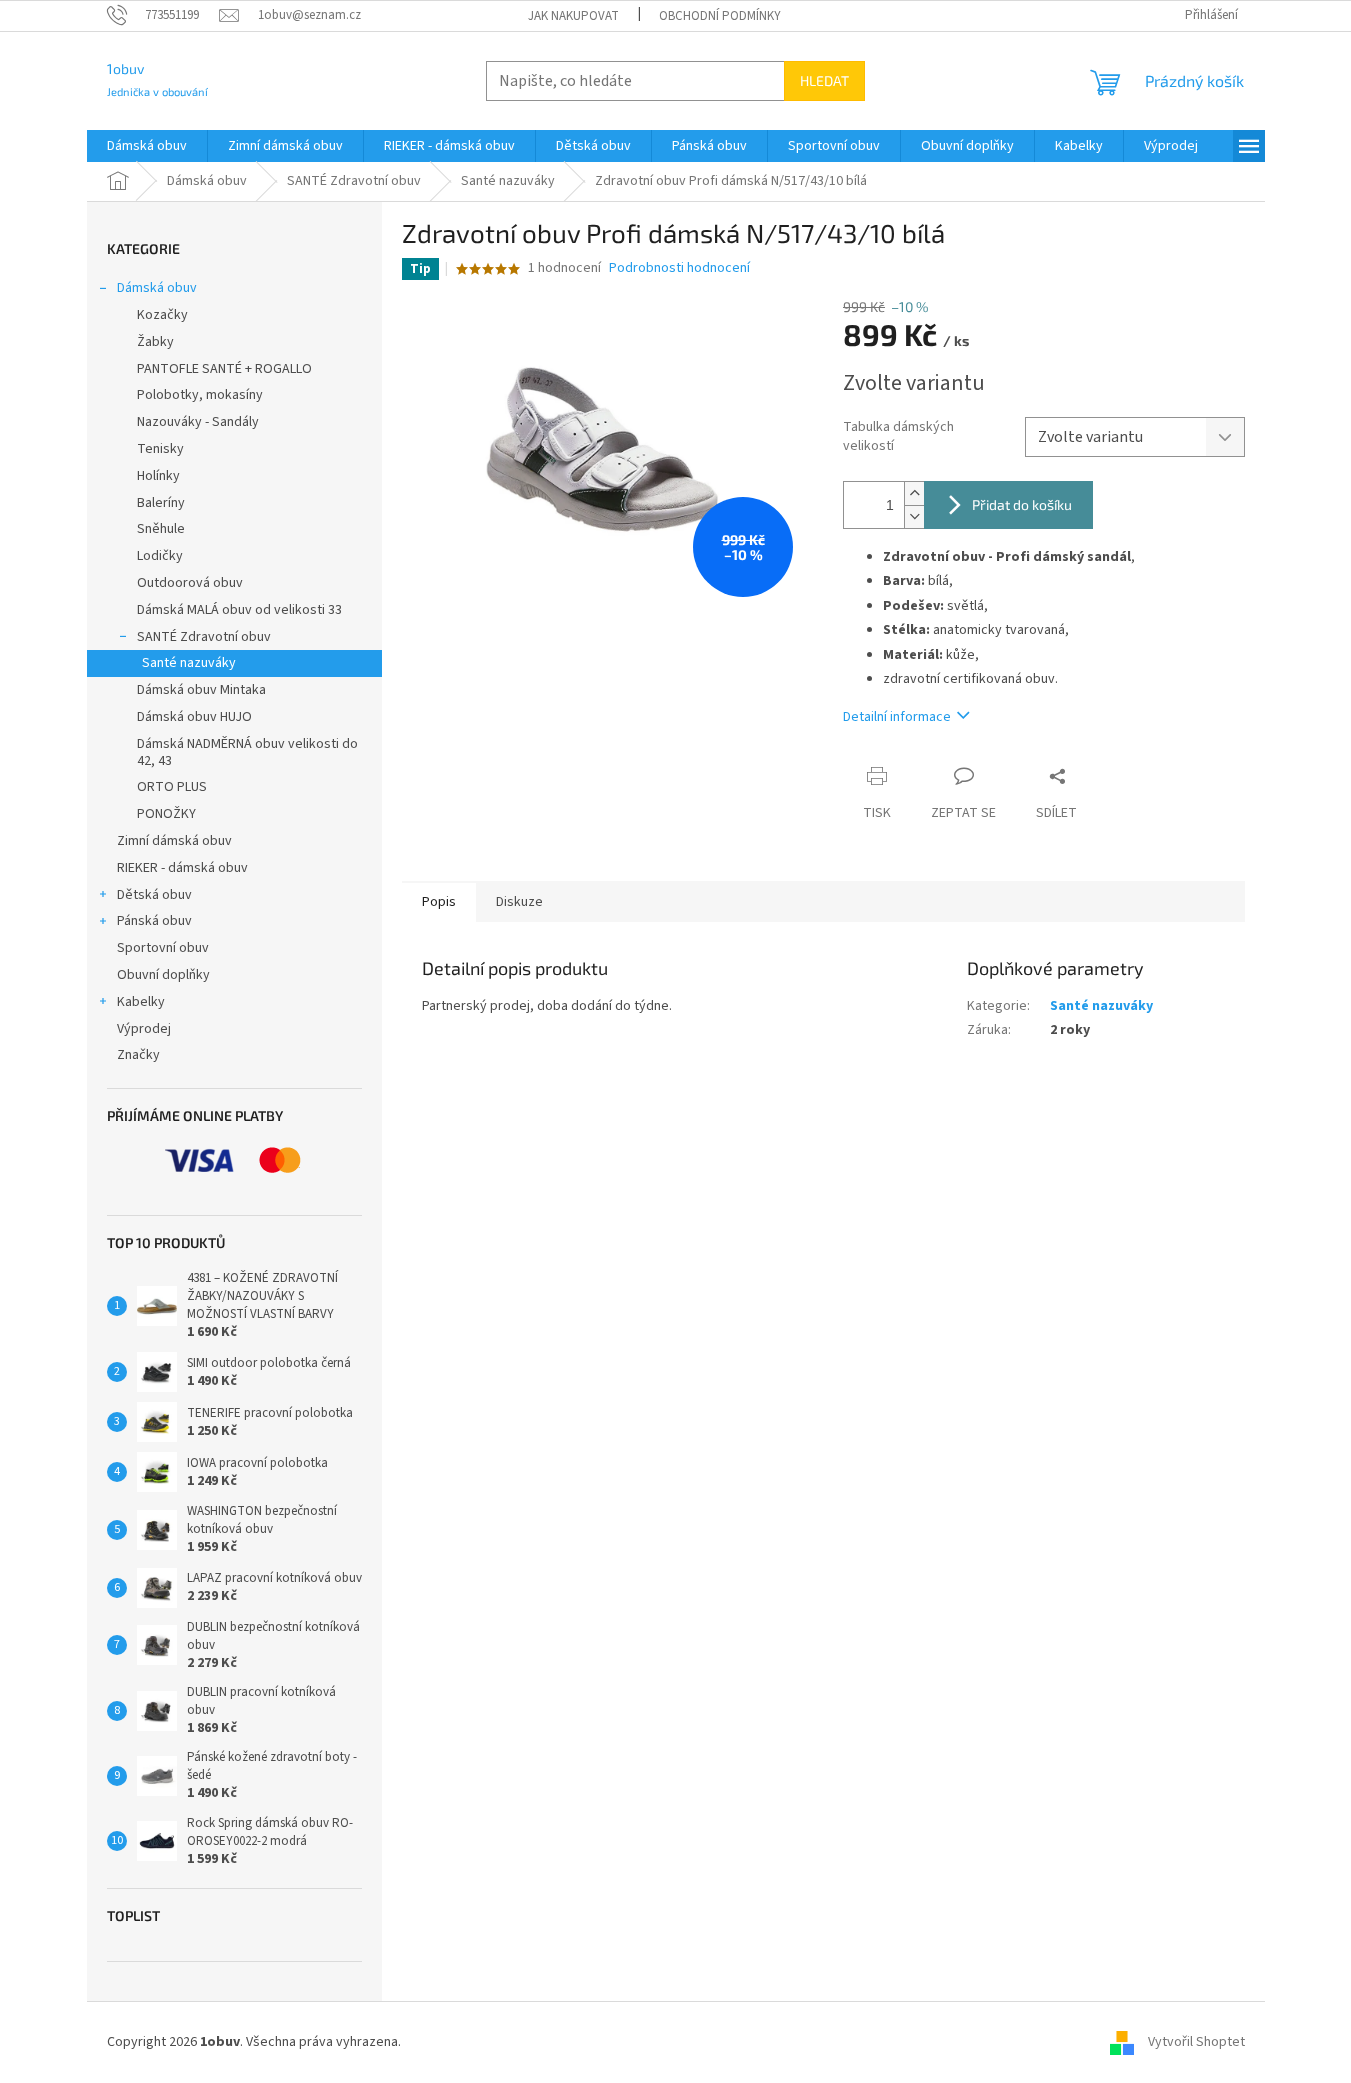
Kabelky (141, 1002)
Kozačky (162, 315)
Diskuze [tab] (519, 902)
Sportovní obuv (163, 948)
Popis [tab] (439, 902)
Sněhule (161, 529)
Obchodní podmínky (720, 16)
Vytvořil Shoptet (1196, 2042)
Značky (138, 1055)
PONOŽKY (166, 814)
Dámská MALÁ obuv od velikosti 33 (239, 610)
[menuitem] (147, 146)
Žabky (155, 342)
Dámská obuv (157, 288)
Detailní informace (897, 717)
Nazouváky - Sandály (198, 422)
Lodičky (160, 556)
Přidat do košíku (1022, 504)
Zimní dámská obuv (174, 841)
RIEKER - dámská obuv (182, 868)
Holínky (158, 476)
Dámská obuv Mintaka (201, 690)
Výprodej (144, 1029)
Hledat (824, 80)
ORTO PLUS (172, 787)
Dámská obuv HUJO (194, 717)
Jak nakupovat (573, 16)
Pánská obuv (154, 921)
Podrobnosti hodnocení (679, 268)
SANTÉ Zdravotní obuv (204, 637)
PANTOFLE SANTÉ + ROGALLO (224, 369)
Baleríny (161, 503)
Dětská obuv (154, 895)
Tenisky (160, 449)
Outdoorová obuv (190, 583)
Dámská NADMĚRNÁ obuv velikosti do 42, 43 (247, 752)
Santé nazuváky (189, 663)
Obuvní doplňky (163, 975)
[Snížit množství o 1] (914, 516)
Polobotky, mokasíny (200, 395)
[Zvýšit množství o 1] (914, 493)
